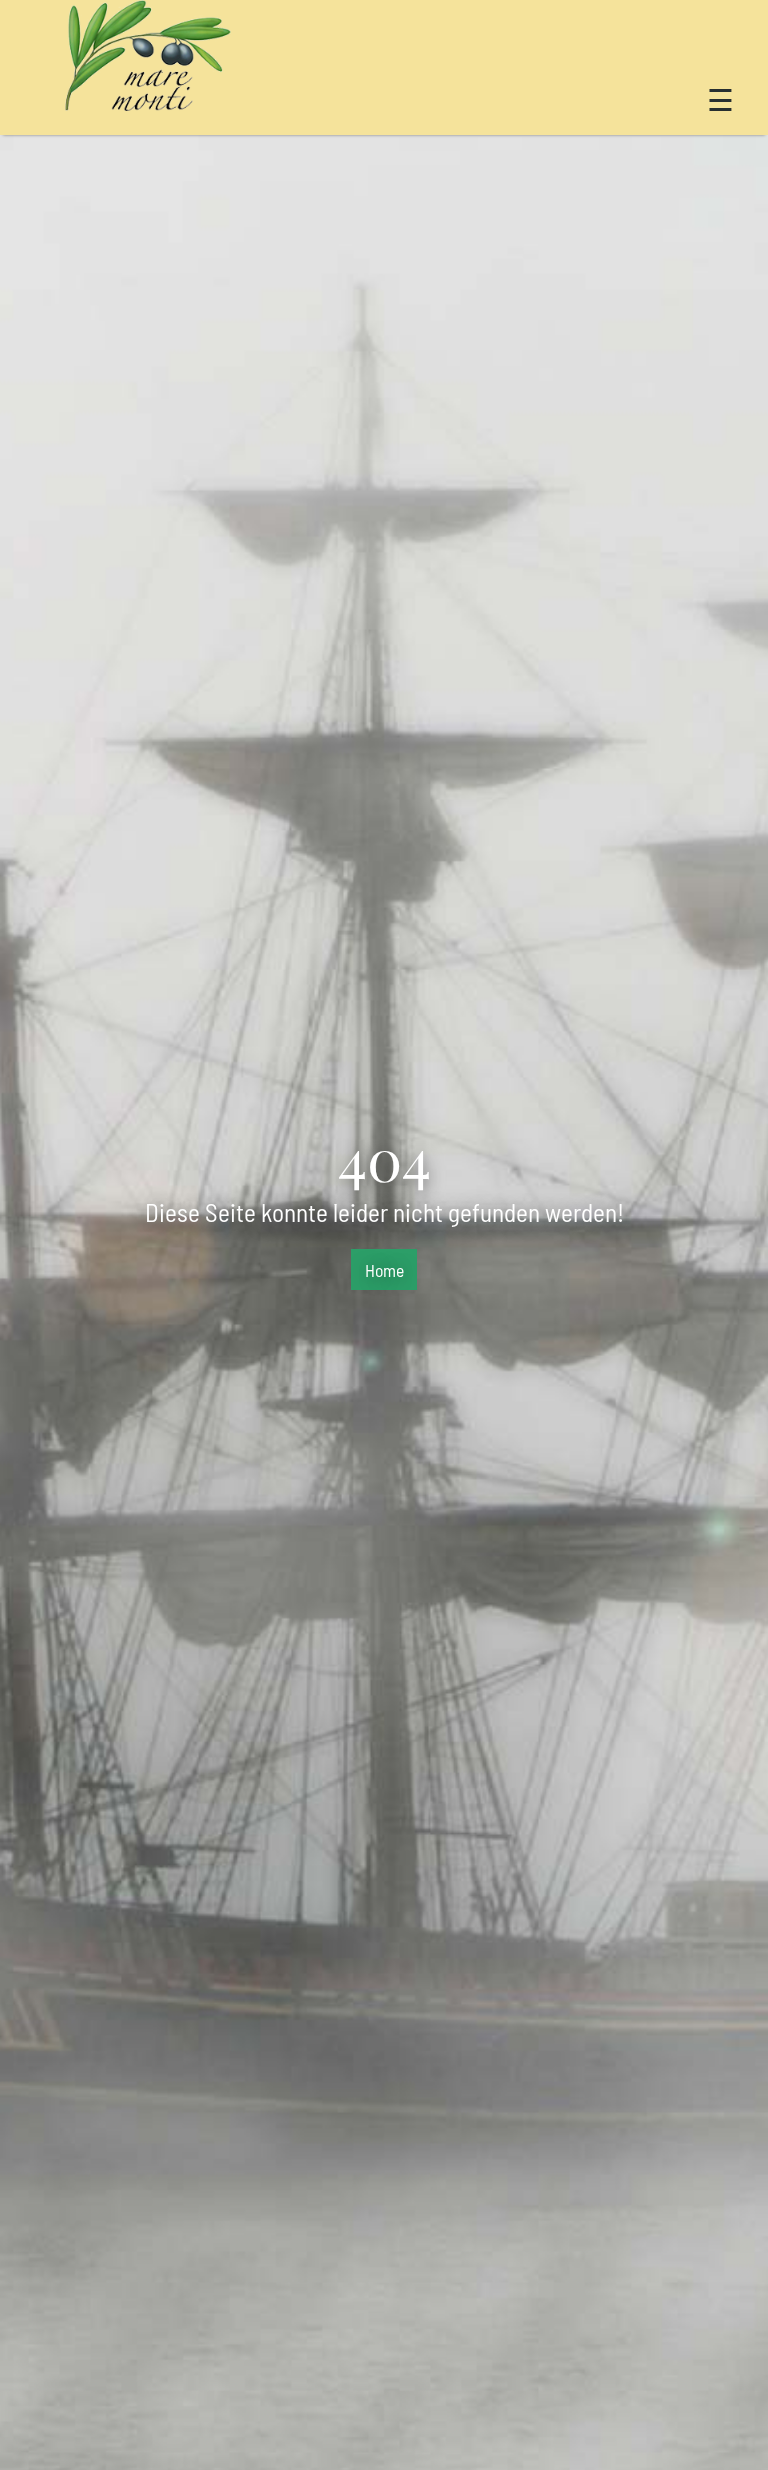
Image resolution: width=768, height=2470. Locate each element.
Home (384, 1270)
